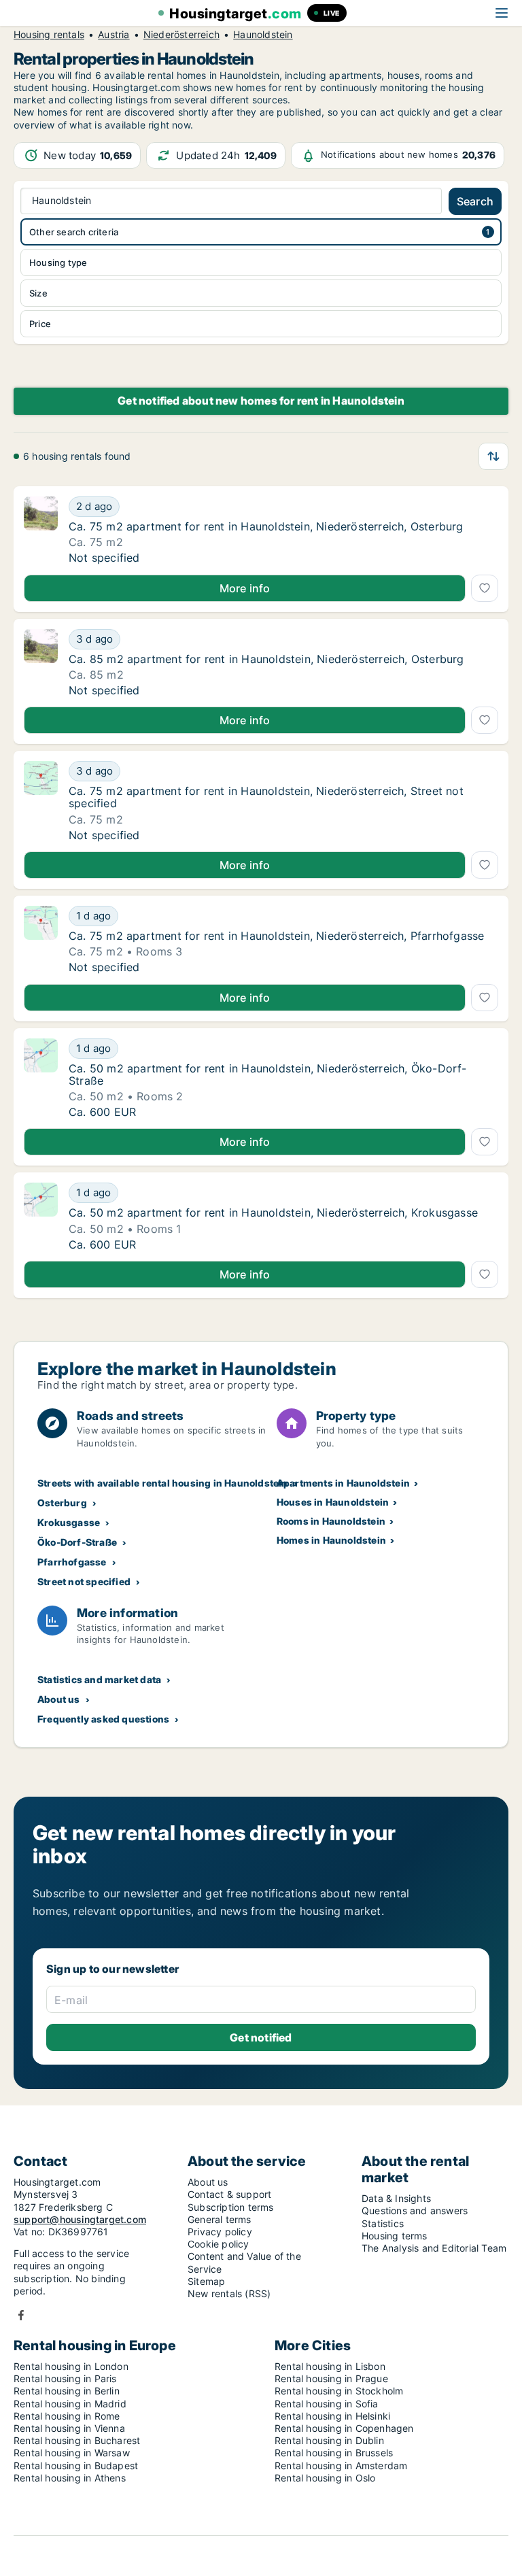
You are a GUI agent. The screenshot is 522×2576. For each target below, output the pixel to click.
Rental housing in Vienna (69, 2428)
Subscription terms (231, 2207)
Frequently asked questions (103, 1719)
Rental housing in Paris (65, 2378)
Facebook (21, 2315)
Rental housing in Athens (70, 2478)
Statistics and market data (99, 1679)
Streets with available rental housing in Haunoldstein (163, 1483)
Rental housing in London (71, 2366)
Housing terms (395, 2236)
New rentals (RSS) (229, 2293)
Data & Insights (396, 2198)
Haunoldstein (263, 35)
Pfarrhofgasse (72, 1562)
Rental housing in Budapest (76, 2465)
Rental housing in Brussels (334, 2453)
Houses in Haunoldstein (333, 1502)
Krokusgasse (69, 1522)
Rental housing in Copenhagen (344, 2428)
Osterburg (62, 1503)
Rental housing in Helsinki (332, 2416)
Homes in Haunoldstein (331, 1540)
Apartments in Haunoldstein (343, 1483)
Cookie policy (219, 2244)
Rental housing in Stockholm (339, 2391)
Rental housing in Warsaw (72, 2453)
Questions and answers (415, 2210)
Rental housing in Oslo (325, 2478)
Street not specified (84, 1581)
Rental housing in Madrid (70, 2404)
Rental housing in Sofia (327, 2404)
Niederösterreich (181, 35)
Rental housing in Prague (331, 2378)
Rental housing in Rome (67, 2416)
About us (59, 1699)
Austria (114, 35)
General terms (220, 2219)
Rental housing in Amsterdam (341, 2465)
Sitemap (206, 2281)
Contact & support (229, 2194)
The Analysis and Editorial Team (434, 2248)
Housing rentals (49, 35)
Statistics (383, 2223)
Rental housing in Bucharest (77, 2440)
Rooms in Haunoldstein (331, 1521)
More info (245, 588)
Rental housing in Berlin (67, 2391)
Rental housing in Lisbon (330, 2366)
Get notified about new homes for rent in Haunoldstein (261, 401)
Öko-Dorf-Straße (77, 1542)
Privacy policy (220, 2232)
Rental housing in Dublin (329, 2440)
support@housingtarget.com (80, 2219)
